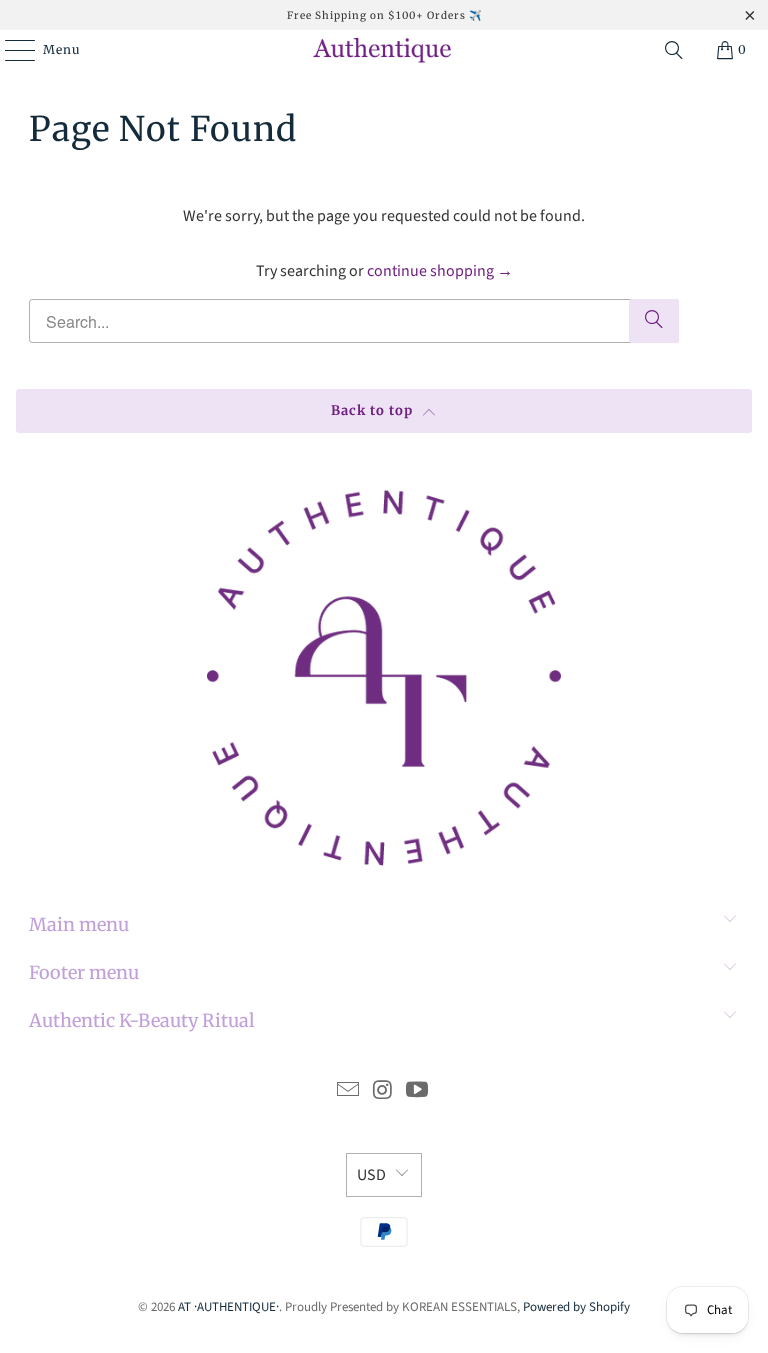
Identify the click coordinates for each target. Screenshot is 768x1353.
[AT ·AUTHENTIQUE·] (384, 50)
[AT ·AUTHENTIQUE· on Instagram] (383, 1092)
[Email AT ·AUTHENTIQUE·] (348, 1092)
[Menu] (10, 50)
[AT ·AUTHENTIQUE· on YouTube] (418, 1092)
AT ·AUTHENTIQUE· (228, 1307)
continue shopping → (440, 271)
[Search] (674, 50)
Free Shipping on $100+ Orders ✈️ (384, 15)
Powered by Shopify (576, 1307)
